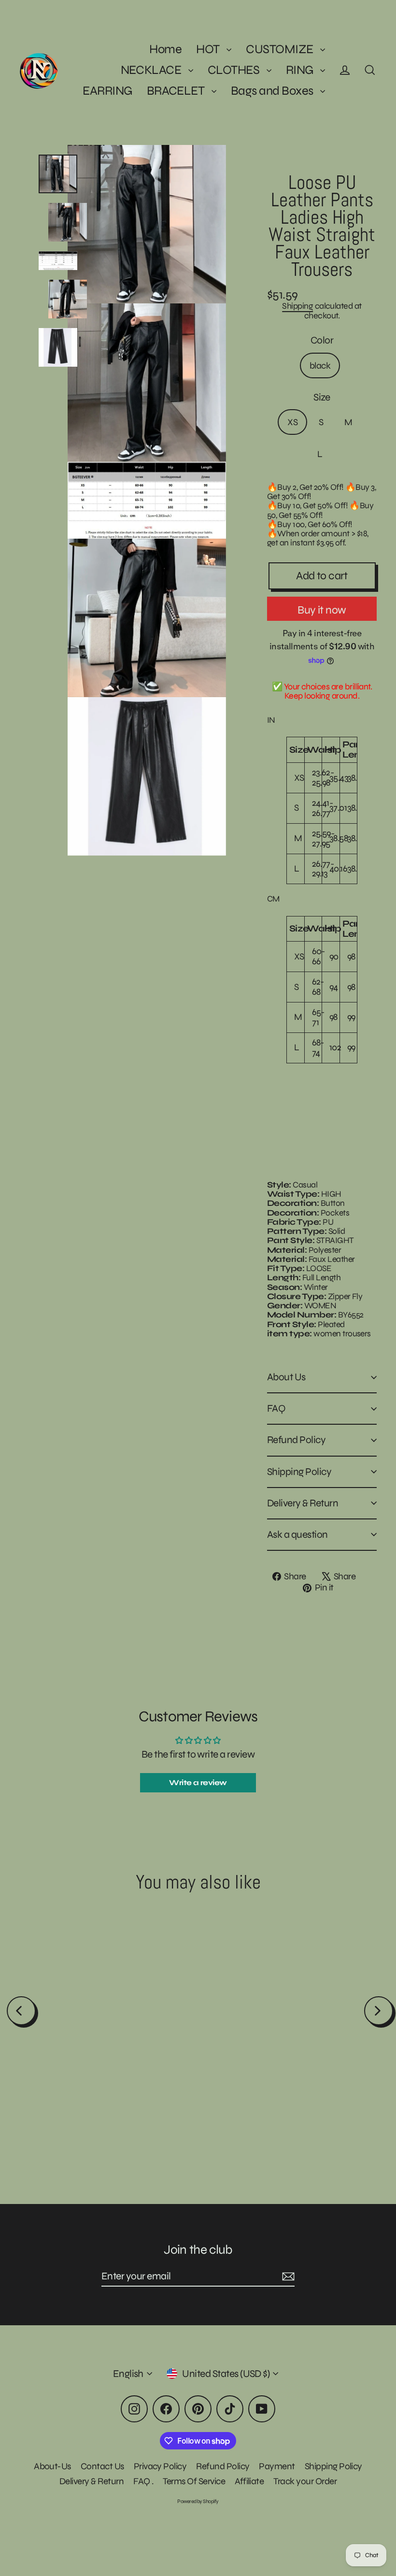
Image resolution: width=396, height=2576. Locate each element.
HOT (209, 49)
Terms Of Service (194, 2481)
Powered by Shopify (198, 2501)
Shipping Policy (299, 1472)
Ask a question (297, 1535)
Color (322, 340)
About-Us (52, 2466)
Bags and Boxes (273, 91)
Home (165, 49)
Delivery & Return (303, 1503)
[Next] (379, 2011)
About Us (286, 1377)
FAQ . (143, 2481)
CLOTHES (235, 70)
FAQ (276, 1409)
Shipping (297, 306)
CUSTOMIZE (281, 49)
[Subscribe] (287, 2277)
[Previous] (21, 2011)
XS (292, 422)
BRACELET (177, 91)
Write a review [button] (198, 1782)
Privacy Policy (160, 2466)
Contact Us (102, 2466)
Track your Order (305, 2481)
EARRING (107, 91)
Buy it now (322, 610)
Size (322, 397)
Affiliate (249, 2481)
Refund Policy (296, 1440)
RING (301, 70)
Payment (277, 2466)
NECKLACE (152, 70)
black (320, 365)
